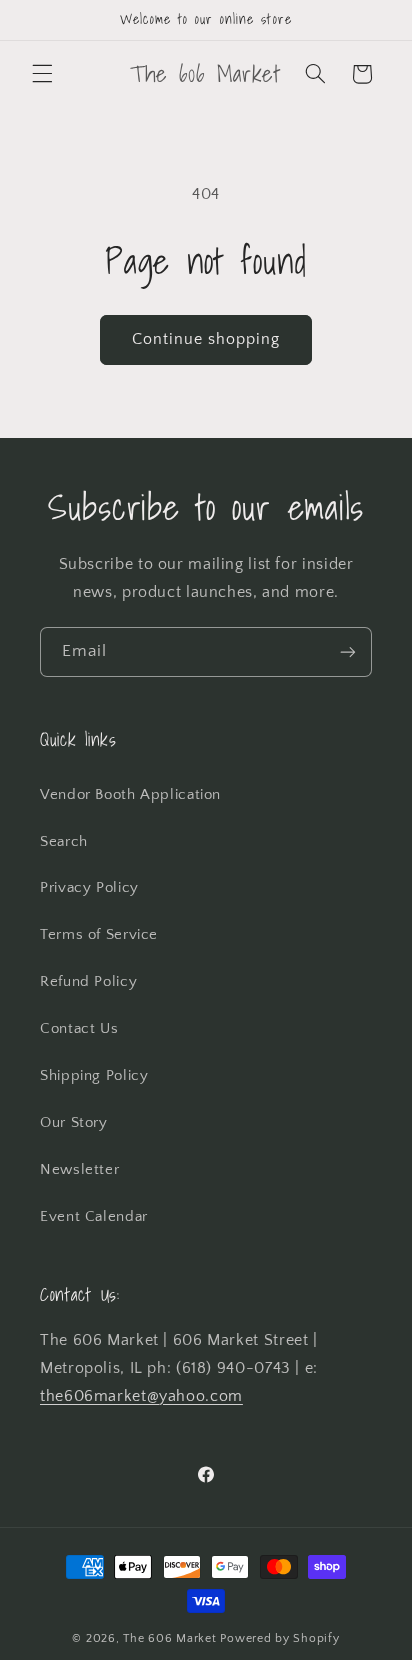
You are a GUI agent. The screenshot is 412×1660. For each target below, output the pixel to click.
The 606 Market (169, 1638)
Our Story (74, 1123)
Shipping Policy (94, 1076)
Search (64, 842)
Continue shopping (206, 339)
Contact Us (79, 1029)
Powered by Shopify (279, 1638)
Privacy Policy (89, 888)
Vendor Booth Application (130, 795)
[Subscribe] (348, 651)
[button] (42, 74)
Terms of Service (99, 935)
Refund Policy (88, 982)
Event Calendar (94, 1217)
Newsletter (79, 1170)
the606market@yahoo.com (141, 1396)
